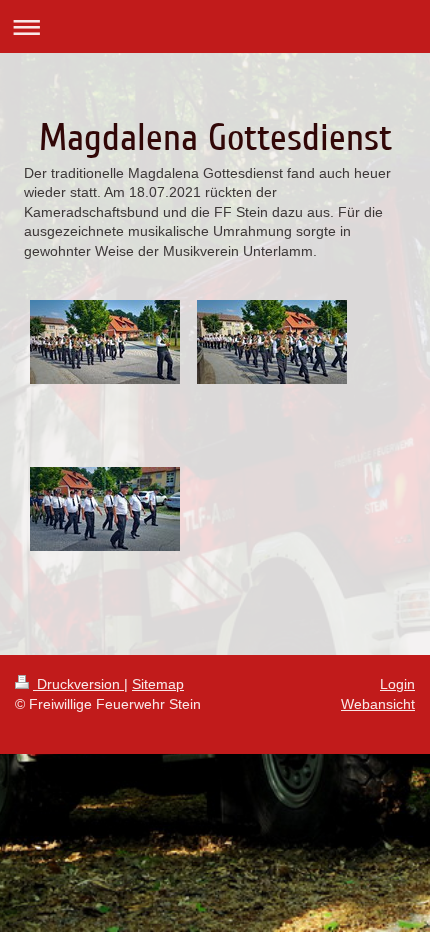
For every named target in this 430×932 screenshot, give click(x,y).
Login (397, 684)
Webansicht (378, 704)
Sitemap (158, 684)
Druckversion (78, 684)
